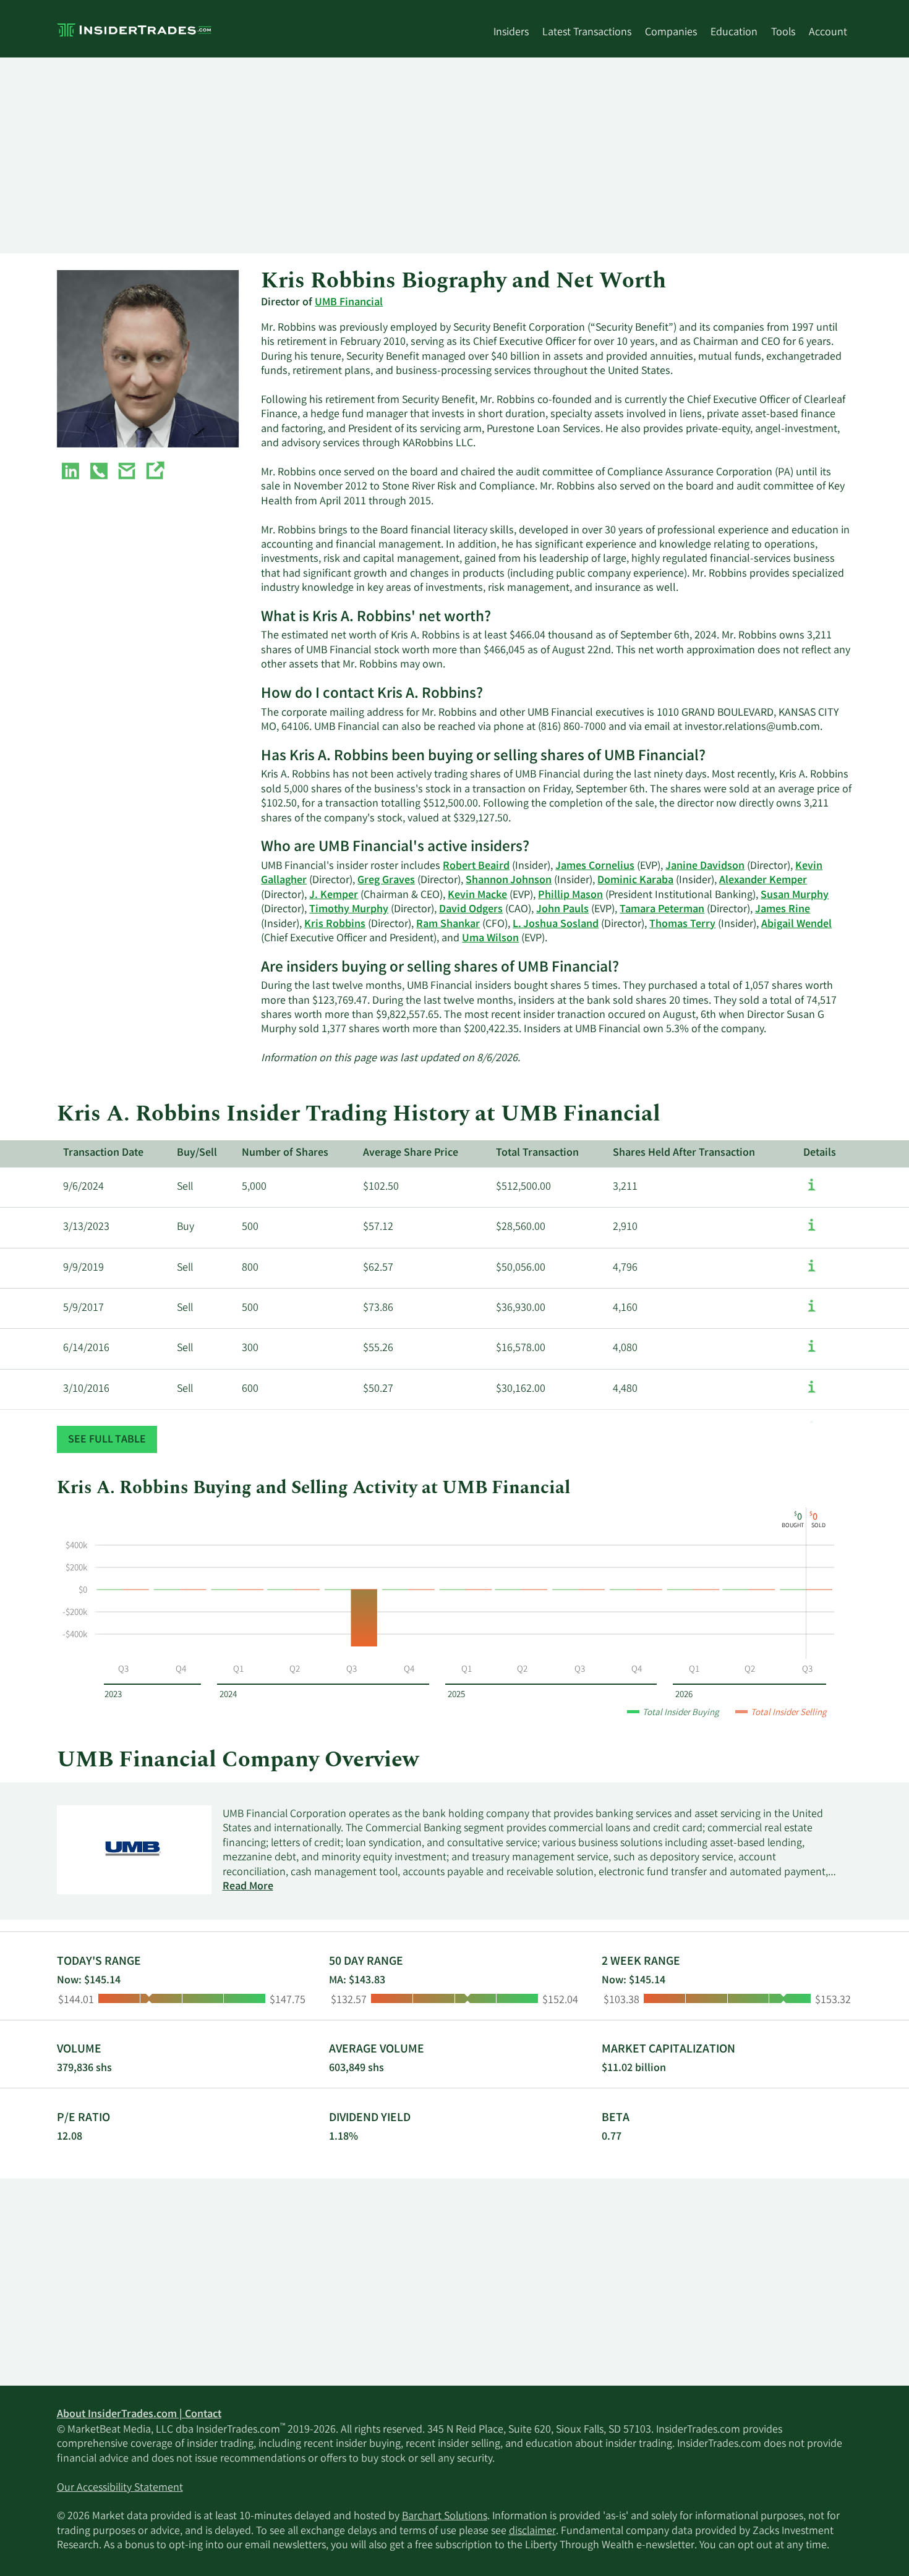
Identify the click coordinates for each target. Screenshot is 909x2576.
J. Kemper (334, 896)
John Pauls (562, 910)
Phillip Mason (570, 896)
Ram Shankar (448, 925)
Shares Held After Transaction (684, 1153)
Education (734, 33)
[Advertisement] (428, 155)
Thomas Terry (682, 925)
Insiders (511, 33)
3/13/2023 (86, 1227)
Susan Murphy (795, 896)
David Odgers (471, 910)
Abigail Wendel (796, 925)
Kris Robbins (335, 925)
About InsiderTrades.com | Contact (139, 2415)
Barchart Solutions (445, 2517)
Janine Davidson (705, 866)
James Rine (783, 910)
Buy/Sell (197, 1153)
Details (820, 1153)
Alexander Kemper (763, 881)
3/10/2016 (86, 1389)
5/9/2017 (83, 1308)
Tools (783, 33)
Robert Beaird (476, 866)
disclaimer (532, 2532)
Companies (671, 33)
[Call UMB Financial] (99, 473)
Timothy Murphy (349, 910)
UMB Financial (349, 303)
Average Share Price (411, 1153)
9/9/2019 (83, 1268)
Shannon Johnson (509, 881)
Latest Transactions (587, 33)
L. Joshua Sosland (556, 925)
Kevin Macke (477, 896)
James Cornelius (595, 866)
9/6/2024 (83, 1187)
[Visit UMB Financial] (155, 473)
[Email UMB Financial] (127, 473)
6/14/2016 (86, 1349)
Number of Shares (285, 1153)
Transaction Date (103, 1153)
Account (828, 33)
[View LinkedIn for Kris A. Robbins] (70, 473)
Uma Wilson (490, 939)
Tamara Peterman (662, 910)
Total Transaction (537, 1153)
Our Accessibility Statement (120, 2488)
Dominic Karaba (635, 881)
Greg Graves (386, 881)
